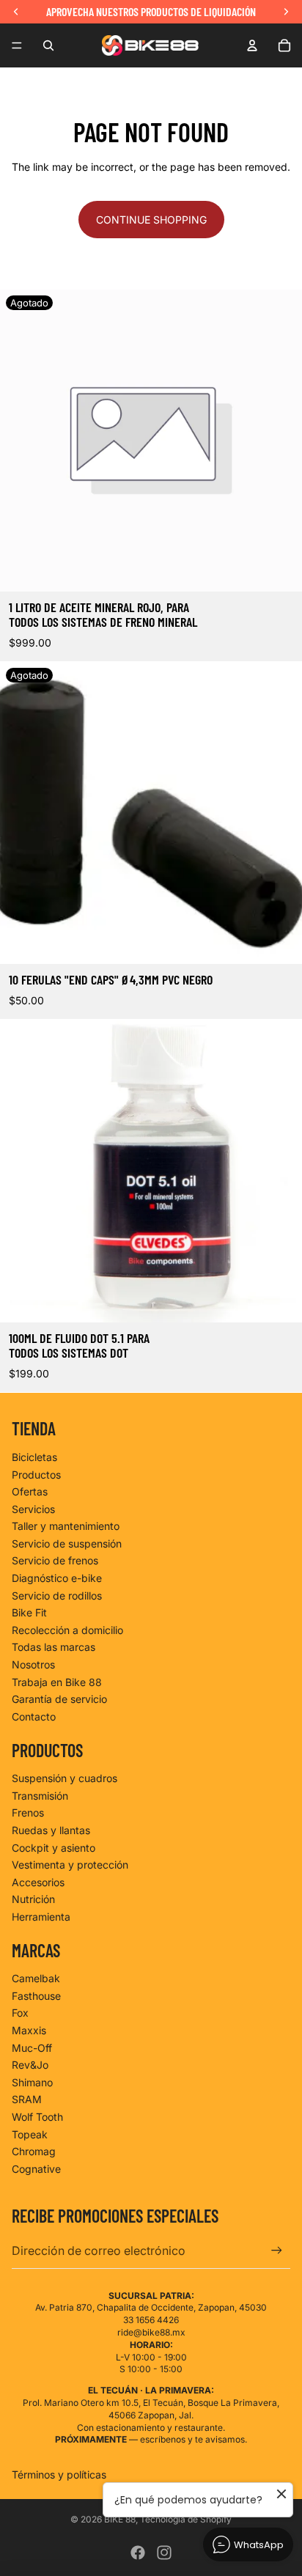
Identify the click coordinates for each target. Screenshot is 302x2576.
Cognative (36, 2169)
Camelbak (36, 1978)
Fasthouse (36, 1996)
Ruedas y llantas (51, 1830)
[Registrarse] (277, 2251)
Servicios (33, 1509)
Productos (36, 1475)
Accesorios (38, 1882)
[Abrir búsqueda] (48, 45)
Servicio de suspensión (67, 1543)
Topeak (30, 2134)
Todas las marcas (54, 1647)
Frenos (28, 1813)
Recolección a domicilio (67, 1630)
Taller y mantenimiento (66, 1526)
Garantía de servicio (59, 1699)
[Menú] (17, 45)
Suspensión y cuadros (65, 1778)
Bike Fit (29, 1612)
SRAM (27, 2099)
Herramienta (41, 1917)
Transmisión (40, 1796)
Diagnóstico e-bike (57, 1578)
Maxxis (29, 2030)
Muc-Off (32, 2048)
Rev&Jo (30, 2065)
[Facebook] (138, 2553)
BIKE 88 (120, 2519)
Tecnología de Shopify (186, 2519)
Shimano (32, 2082)
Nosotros (33, 1664)
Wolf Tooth (37, 2117)
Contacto (34, 1716)
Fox (20, 2013)
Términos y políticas (59, 2474)
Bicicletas (34, 1457)
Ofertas (30, 1491)
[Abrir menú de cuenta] (252, 45)
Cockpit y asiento (54, 1848)
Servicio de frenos (55, 1560)
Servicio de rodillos (57, 1596)
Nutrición (33, 1899)
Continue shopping (151, 220)
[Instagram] (164, 2553)
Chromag (34, 2151)
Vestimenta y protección (70, 1865)
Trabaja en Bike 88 (57, 1682)
